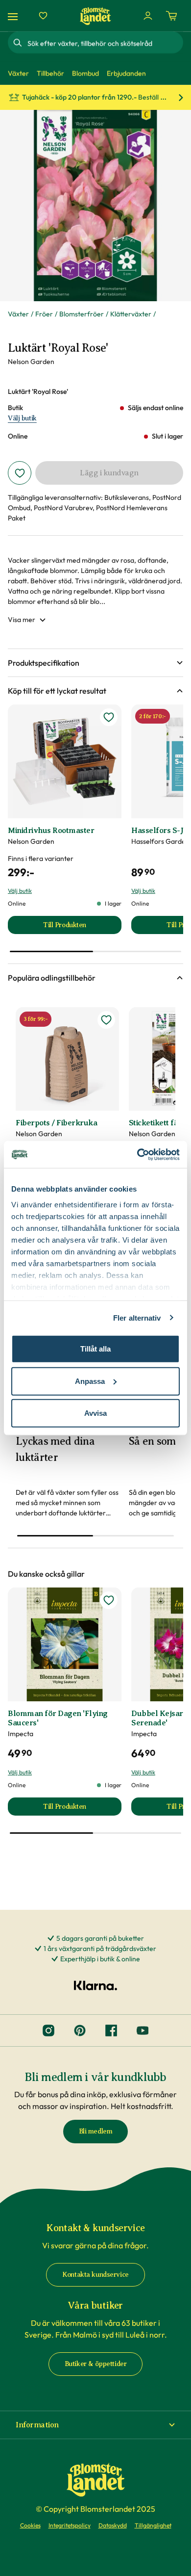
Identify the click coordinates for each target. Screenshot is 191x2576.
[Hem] (95, 16)
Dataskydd (113, 2525)
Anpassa (90, 1381)
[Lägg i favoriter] (20, 473)
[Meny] (14, 16)
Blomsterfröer (82, 314)
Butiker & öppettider (96, 2364)
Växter (18, 314)
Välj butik (22, 418)
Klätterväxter (131, 314)
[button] (95, 663)
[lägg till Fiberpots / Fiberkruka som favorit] (106, 1020)
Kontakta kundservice (95, 2275)
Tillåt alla (95, 1349)
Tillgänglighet (153, 2525)
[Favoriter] (43, 16)
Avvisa (95, 1413)
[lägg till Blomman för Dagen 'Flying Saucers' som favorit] (109, 1600)
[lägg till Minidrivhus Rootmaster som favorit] (109, 717)
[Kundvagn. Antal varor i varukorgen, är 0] (171, 16)
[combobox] (104, 43)
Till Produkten (82, 927)
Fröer (44, 314)
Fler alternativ (137, 1317)
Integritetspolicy (70, 2525)
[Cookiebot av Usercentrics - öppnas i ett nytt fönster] (137, 1154)
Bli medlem (96, 2131)
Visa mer (22, 620)
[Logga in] (148, 16)
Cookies (30, 2525)
